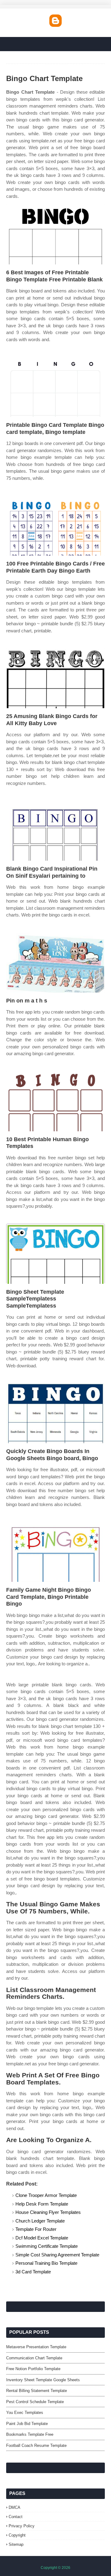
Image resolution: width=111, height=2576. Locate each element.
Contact (16, 2517)
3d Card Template (33, 2272)
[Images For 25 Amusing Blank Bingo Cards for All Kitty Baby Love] (55, 678)
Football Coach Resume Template (36, 2445)
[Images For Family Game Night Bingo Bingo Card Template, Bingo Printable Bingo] (55, 1552)
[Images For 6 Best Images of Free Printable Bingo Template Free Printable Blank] (55, 234)
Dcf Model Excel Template (42, 2238)
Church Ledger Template (40, 2221)
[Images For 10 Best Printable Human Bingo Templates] (55, 1101)
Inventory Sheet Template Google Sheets (43, 2380)
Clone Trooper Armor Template (46, 2195)
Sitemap (16, 2544)
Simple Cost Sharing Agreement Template (57, 2255)
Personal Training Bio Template (46, 2263)
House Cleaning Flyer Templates (48, 2212)
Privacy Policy (22, 2526)
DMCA (14, 2507)
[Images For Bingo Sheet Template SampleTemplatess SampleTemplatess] (55, 1254)
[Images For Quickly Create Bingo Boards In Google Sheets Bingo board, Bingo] (55, 1413)
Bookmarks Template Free (30, 2434)
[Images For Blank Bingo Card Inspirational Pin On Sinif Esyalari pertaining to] (55, 831)
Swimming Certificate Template (47, 2246)
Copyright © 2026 (55, 2568)
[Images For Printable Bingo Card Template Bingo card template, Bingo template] (55, 387)
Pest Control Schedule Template (35, 2402)
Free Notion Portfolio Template (33, 2369)
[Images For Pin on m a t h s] (55, 963)
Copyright (17, 2535)
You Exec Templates (25, 2413)
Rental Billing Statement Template (37, 2391)
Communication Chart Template (34, 2358)
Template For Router (36, 2229)
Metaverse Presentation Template (36, 2347)
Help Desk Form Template (42, 2204)
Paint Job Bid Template (27, 2424)
